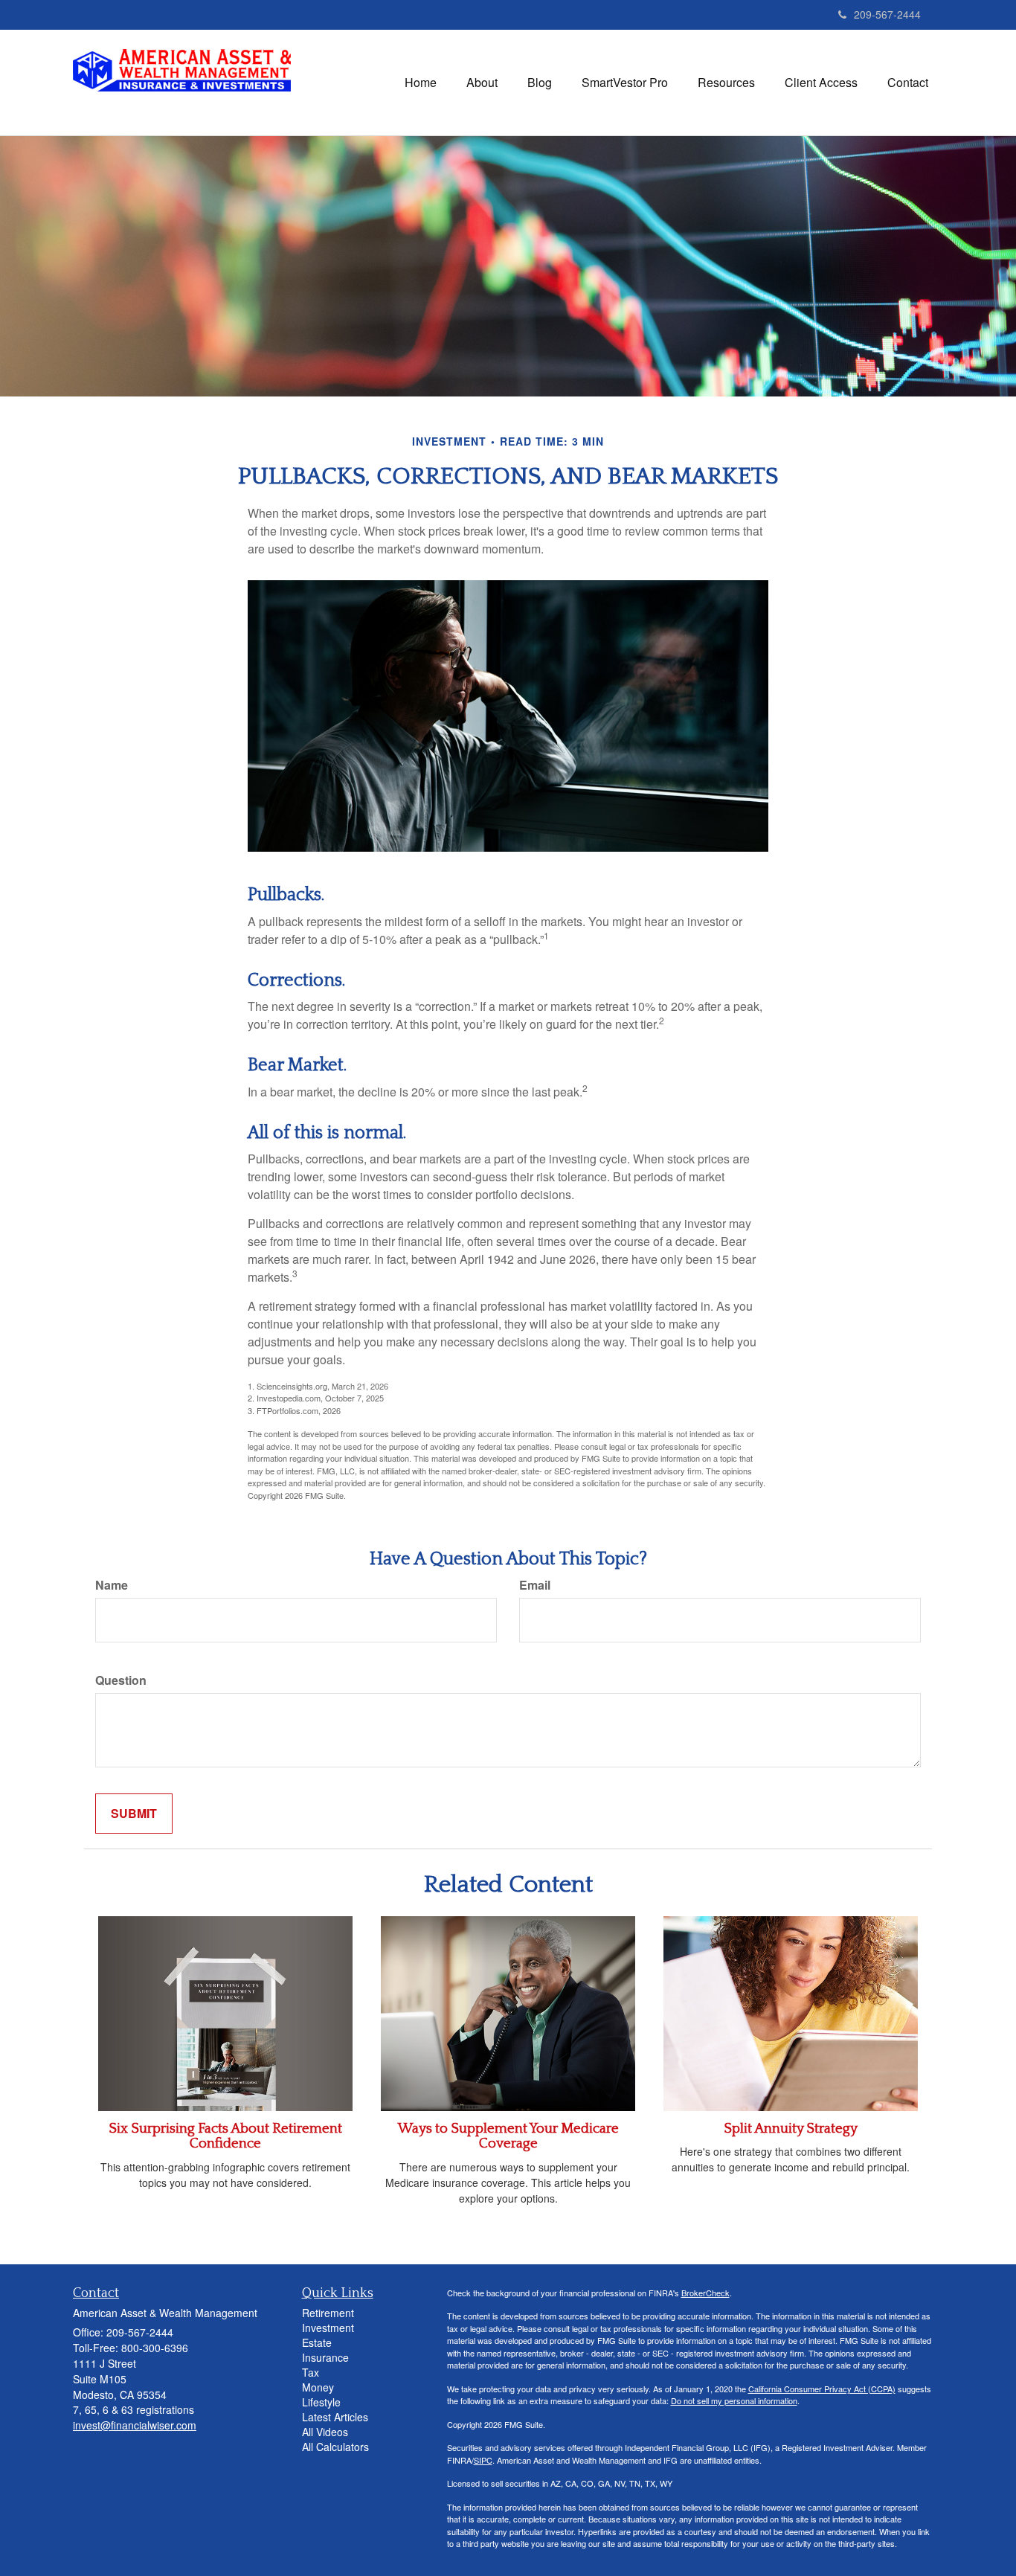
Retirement (328, 2313)
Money (318, 2387)
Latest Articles (335, 2417)
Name (112, 1585)
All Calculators (335, 2447)
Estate (317, 2342)
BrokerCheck (705, 2293)
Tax (311, 2372)
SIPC (483, 2460)
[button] (482, 83)
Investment (328, 2328)
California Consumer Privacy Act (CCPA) (822, 2389)
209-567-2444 (887, 14)
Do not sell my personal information (734, 2400)
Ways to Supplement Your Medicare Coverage (508, 2136)
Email (535, 1585)
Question (121, 1680)
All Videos (325, 2432)
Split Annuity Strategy (791, 2129)
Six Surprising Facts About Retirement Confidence (225, 2136)
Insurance (325, 2357)
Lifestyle (321, 2402)
